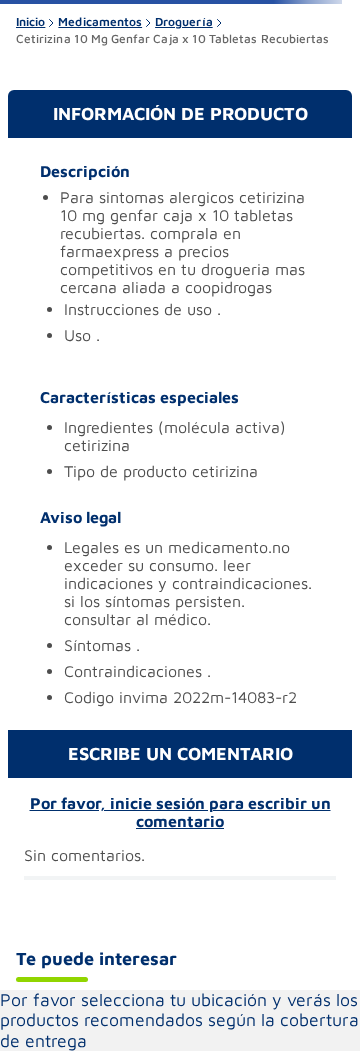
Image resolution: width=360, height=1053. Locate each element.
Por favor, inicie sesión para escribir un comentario (180, 812)
